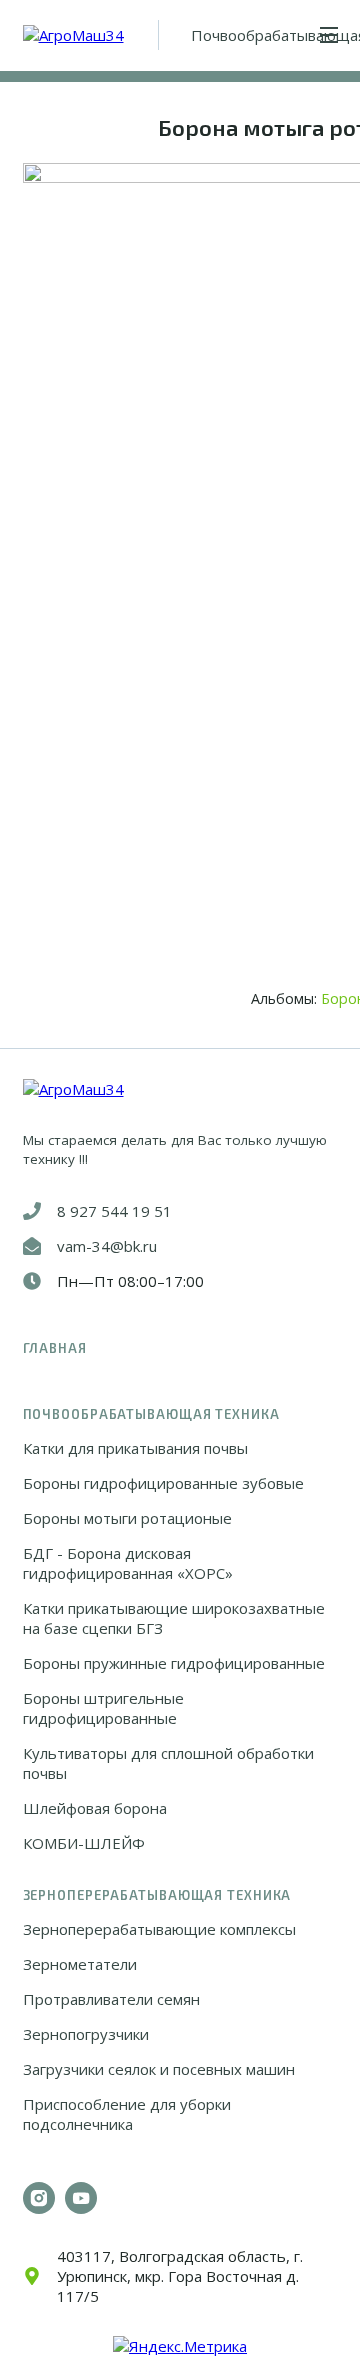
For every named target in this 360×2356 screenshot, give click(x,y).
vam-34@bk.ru (107, 1246)
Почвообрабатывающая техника (151, 1414)
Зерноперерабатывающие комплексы (159, 1929)
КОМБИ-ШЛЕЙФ (84, 1843)
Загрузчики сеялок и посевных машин (159, 2069)
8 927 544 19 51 (114, 1211)
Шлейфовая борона (95, 1808)
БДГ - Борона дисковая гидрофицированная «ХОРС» (128, 1563)
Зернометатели (80, 1964)
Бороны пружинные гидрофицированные (174, 1663)
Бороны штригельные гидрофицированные (103, 1708)
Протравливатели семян (111, 1999)
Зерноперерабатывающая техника (157, 1895)
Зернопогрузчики (86, 2034)
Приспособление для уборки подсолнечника (127, 2114)
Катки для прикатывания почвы (135, 1448)
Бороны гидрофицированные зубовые (163, 1483)
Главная (55, 1348)
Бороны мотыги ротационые (127, 1518)
